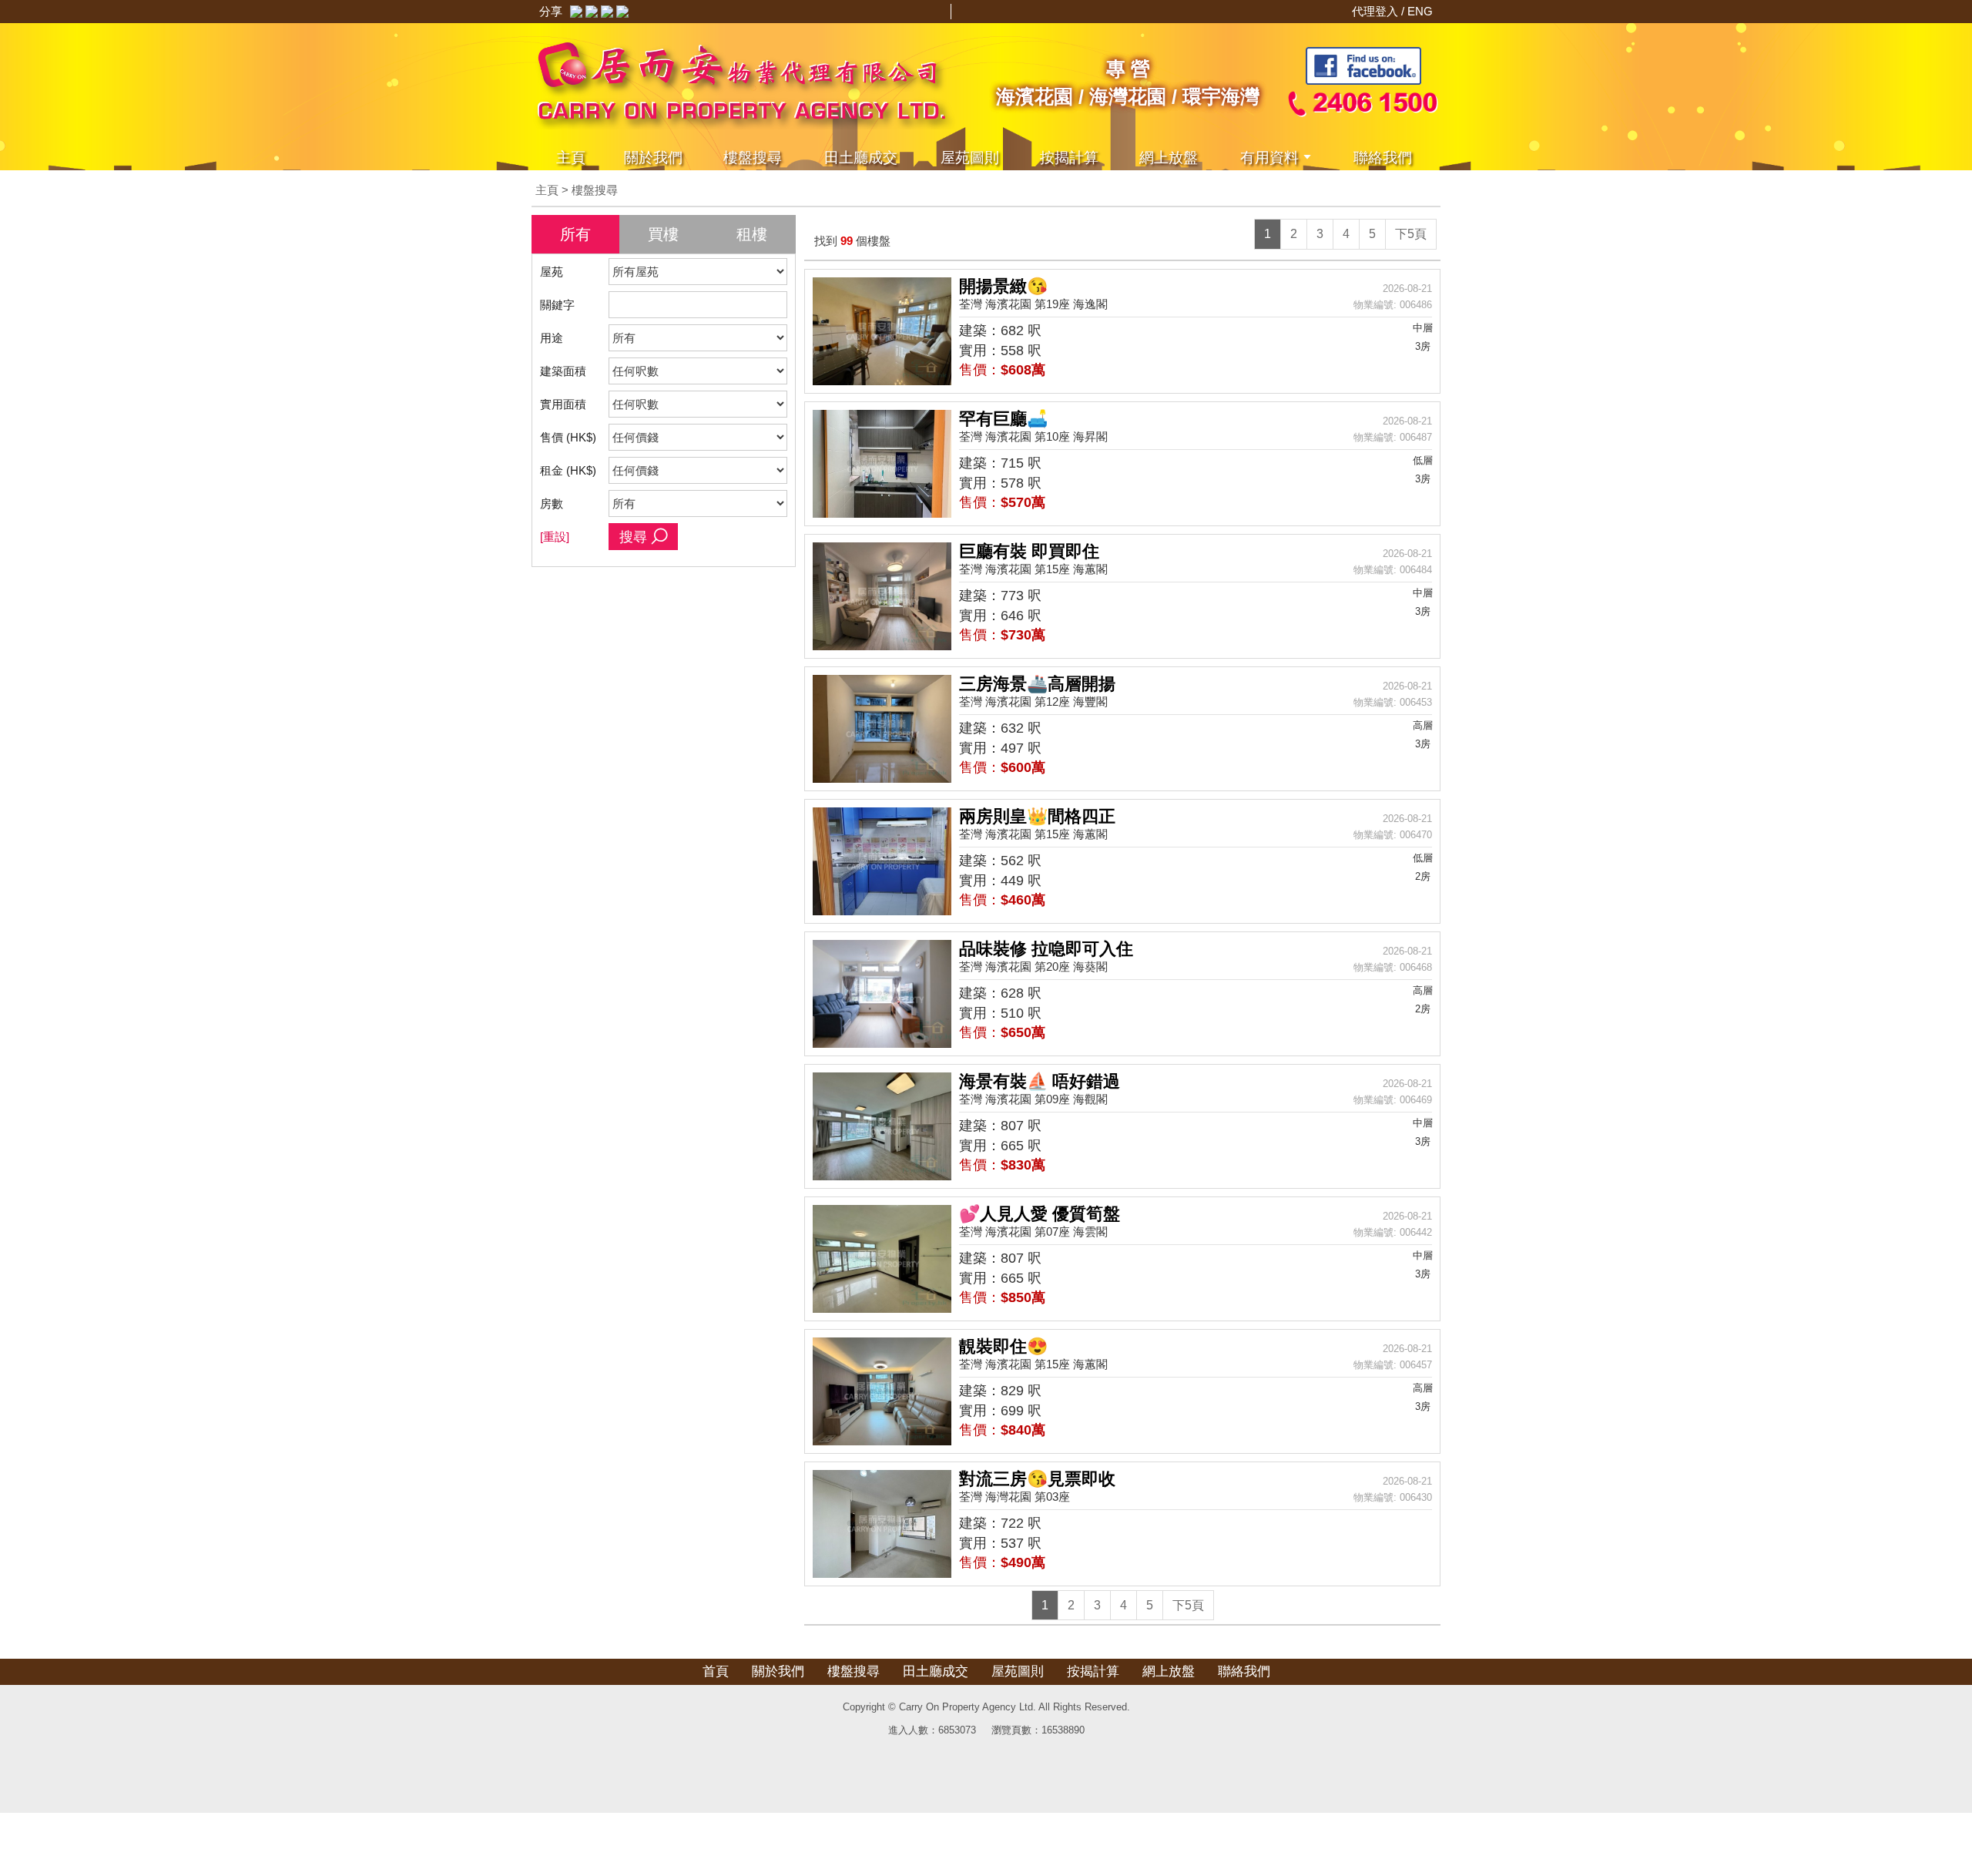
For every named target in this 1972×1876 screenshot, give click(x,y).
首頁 (716, 1671)
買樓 (663, 234)
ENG (1420, 11)
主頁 (571, 158)
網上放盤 (1169, 158)
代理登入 (1377, 11)
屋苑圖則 (970, 158)
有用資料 (1269, 158)
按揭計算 (1069, 158)
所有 (575, 234)
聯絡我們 (1383, 158)
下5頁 (1411, 234)
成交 (861, 158)
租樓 (752, 234)
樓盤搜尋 (753, 158)
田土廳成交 (936, 1671)
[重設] (555, 537)
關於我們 (653, 158)
